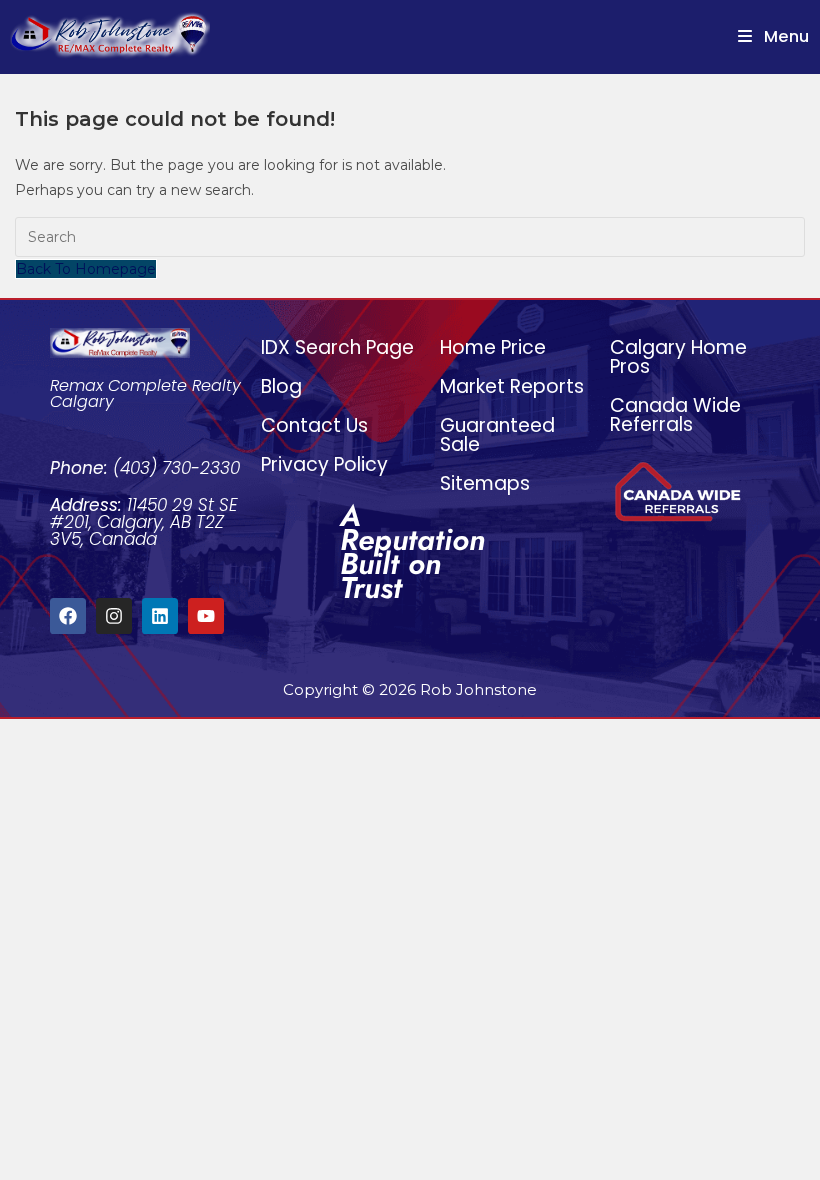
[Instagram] (114, 616)
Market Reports (512, 386)
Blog (281, 386)
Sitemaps (485, 483)
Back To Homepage (86, 269)
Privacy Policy (324, 464)
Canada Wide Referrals (675, 415)
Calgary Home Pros (678, 357)
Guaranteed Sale (497, 435)
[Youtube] (206, 616)
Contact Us (314, 425)
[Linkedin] (160, 616)
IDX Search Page (337, 347)
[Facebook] (68, 616)
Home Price (493, 347)
